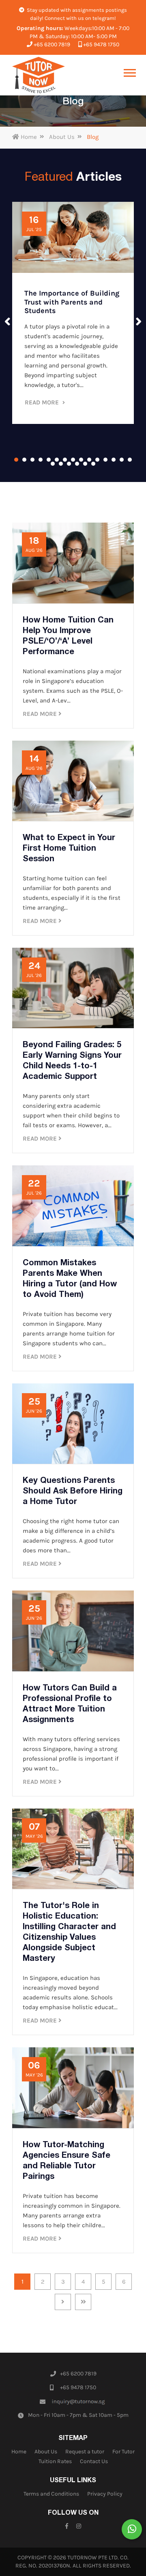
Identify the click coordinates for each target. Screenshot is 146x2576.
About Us (62, 137)
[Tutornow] (39, 75)
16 (53, 464)
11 (97, 460)
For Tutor (123, 2452)
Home (28, 137)
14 (122, 460)
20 (85, 464)
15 (130, 460)
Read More (43, 402)
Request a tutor (85, 2452)
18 (69, 464)
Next (139, 322)
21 (93, 464)
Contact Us (94, 2461)
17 (61, 464)
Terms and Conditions (51, 2494)
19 (77, 464)
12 (105, 460)
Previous (7, 322)
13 (114, 460)
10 (89, 460)
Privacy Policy (105, 2494)
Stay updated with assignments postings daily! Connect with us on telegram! (76, 14)
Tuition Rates (55, 2461)
